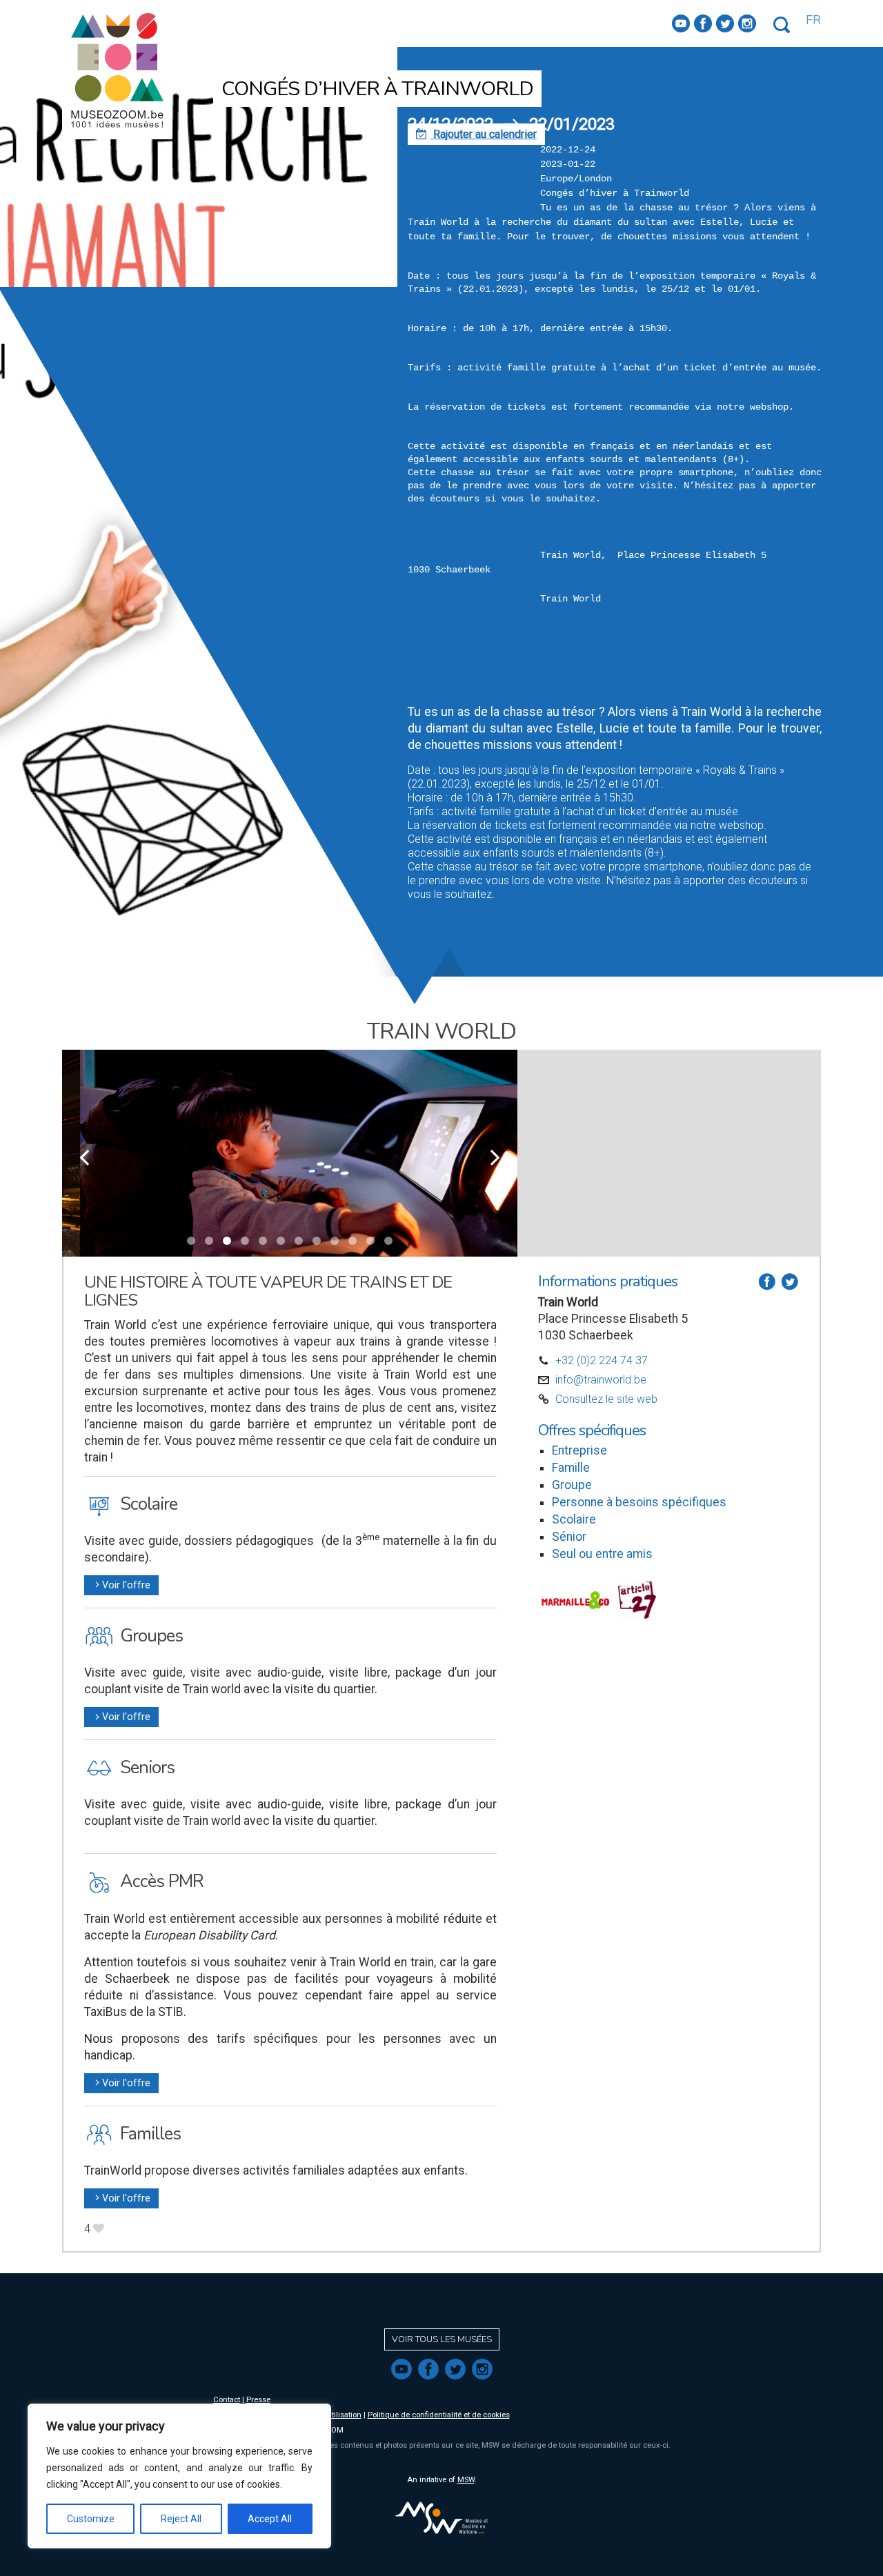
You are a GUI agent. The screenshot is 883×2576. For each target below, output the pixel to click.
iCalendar (430, 641)
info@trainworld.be (601, 1380)
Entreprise (579, 1450)
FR (813, 20)
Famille (571, 1468)
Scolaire (574, 1519)
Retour (331, 60)
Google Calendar (447, 655)
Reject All (181, 2519)
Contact (227, 2400)
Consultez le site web (606, 1399)
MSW (466, 2480)
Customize (91, 2519)
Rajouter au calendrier (476, 134)
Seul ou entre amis (602, 1554)
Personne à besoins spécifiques (639, 1502)
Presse (258, 2400)
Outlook (426, 669)
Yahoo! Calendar (446, 696)
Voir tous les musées (442, 2339)
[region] (179, 2476)
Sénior (569, 1537)
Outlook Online (443, 682)
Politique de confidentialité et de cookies (439, 2415)
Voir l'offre (121, 1585)
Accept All (270, 2519)
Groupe (572, 1485)
